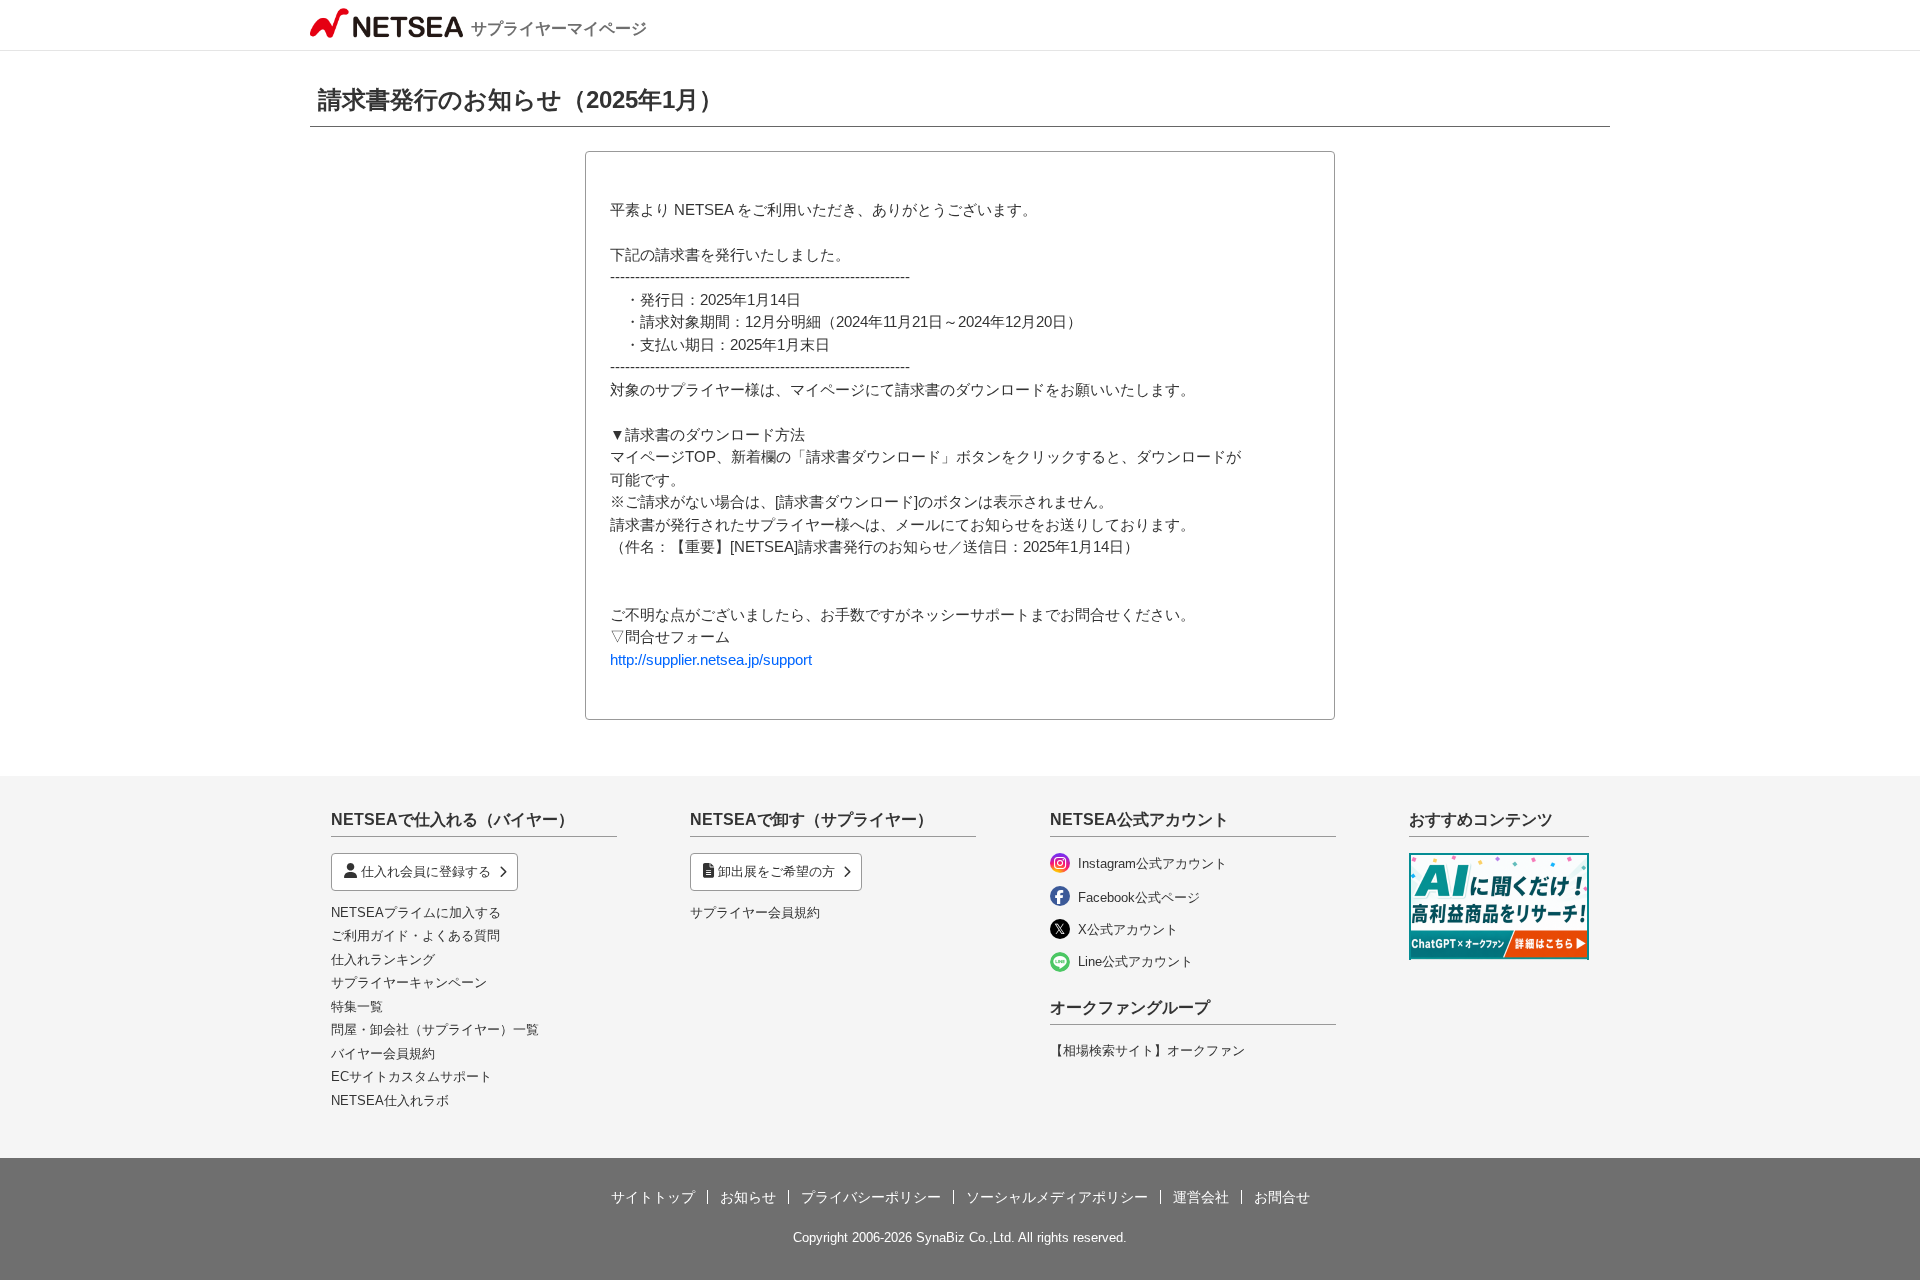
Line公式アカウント (1135, 961)
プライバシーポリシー (871, 1197)
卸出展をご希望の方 (776, 871)
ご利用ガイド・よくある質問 (415, 935)
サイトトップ (653, 1197)
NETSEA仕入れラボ (390, 1100)
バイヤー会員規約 (383, 1053)
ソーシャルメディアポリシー (1057, 1197)
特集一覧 (357, 1006)
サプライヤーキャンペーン (409, 982)
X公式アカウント (1128, 929)
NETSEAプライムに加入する (416, 912)
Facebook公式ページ (1139, 897)
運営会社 (1201, 1197)
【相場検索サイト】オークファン (1147, 1050)
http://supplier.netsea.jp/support (711, 659)
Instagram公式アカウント (1152, 863)
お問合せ (1282, 1197)
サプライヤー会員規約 (755, 912)
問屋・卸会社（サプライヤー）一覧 (435, 1029)
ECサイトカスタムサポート (411, 1076)
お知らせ (748, 1197)
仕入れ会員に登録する (426, 871)
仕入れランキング (383, 959)
